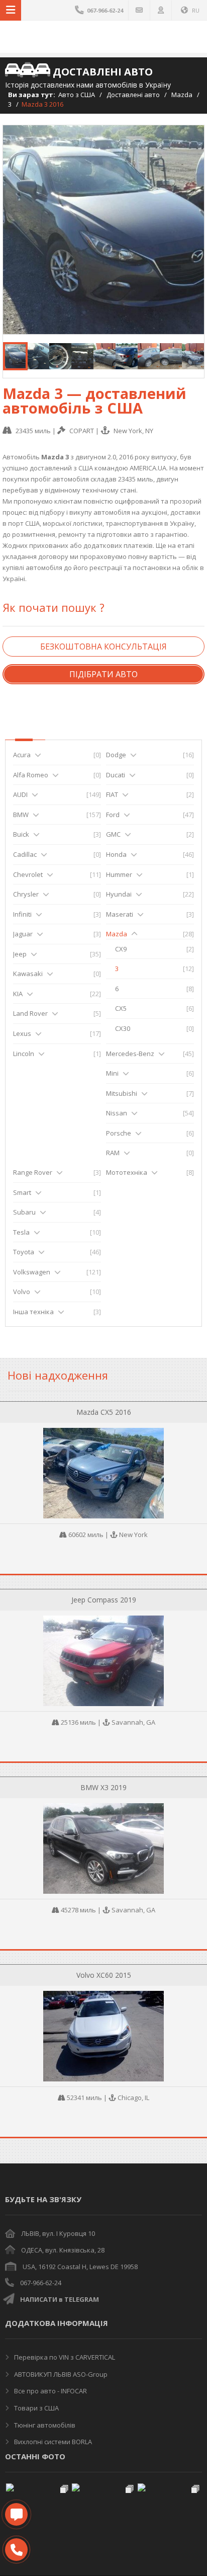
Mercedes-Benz (130, 1054)
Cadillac (25, 854)
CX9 (121, 949)
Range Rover (33, 1172)
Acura (22, 755)
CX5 (121, 1008)
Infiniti (22, 914)
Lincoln (24, 1054)
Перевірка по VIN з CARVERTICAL (64, 2357)
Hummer (119, 874)
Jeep (20, 954)
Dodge (116, 755)
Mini (112, 1073)
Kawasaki (28, 974)
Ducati (116, 775)
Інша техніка (33, 1312)
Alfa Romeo (31, 775)
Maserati (120, 914)
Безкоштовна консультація (103, 647)
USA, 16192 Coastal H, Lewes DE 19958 (80, 2267)
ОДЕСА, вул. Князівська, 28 (63, 2250)
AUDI (20, 794)
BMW (21, 815)
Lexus (22, 1033)
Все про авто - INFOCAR (50, 2391)
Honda (116, 854)
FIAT (112, 794)
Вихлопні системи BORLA (52, 2442)
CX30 (123, 1028)
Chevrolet (28, 874)
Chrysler (26, 894)
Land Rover (30, 1013)
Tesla (21, 1232)
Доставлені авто (133, 95)
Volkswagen (32, 1272)
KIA (18, 994)
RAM (113, 1153)
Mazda (182, 95)
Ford (113, 815)
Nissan (117, 1113)
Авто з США (77, 95)
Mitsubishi (122, 1093)
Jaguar (23, 934)
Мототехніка (127, 1172)
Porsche (119, 1133)
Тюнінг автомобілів (44, 2425)
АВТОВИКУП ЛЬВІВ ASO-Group (60, 2374)
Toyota (24, 1252)
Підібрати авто (103, 674)
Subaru (24, 1212)
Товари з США (36, 2408)
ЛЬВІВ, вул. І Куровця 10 (58, 2233)
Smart (22, 1192)
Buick (21, 834)
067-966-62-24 (41, 2283)
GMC (113, 834)
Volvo (22, 1292)
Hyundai (119, 894)
